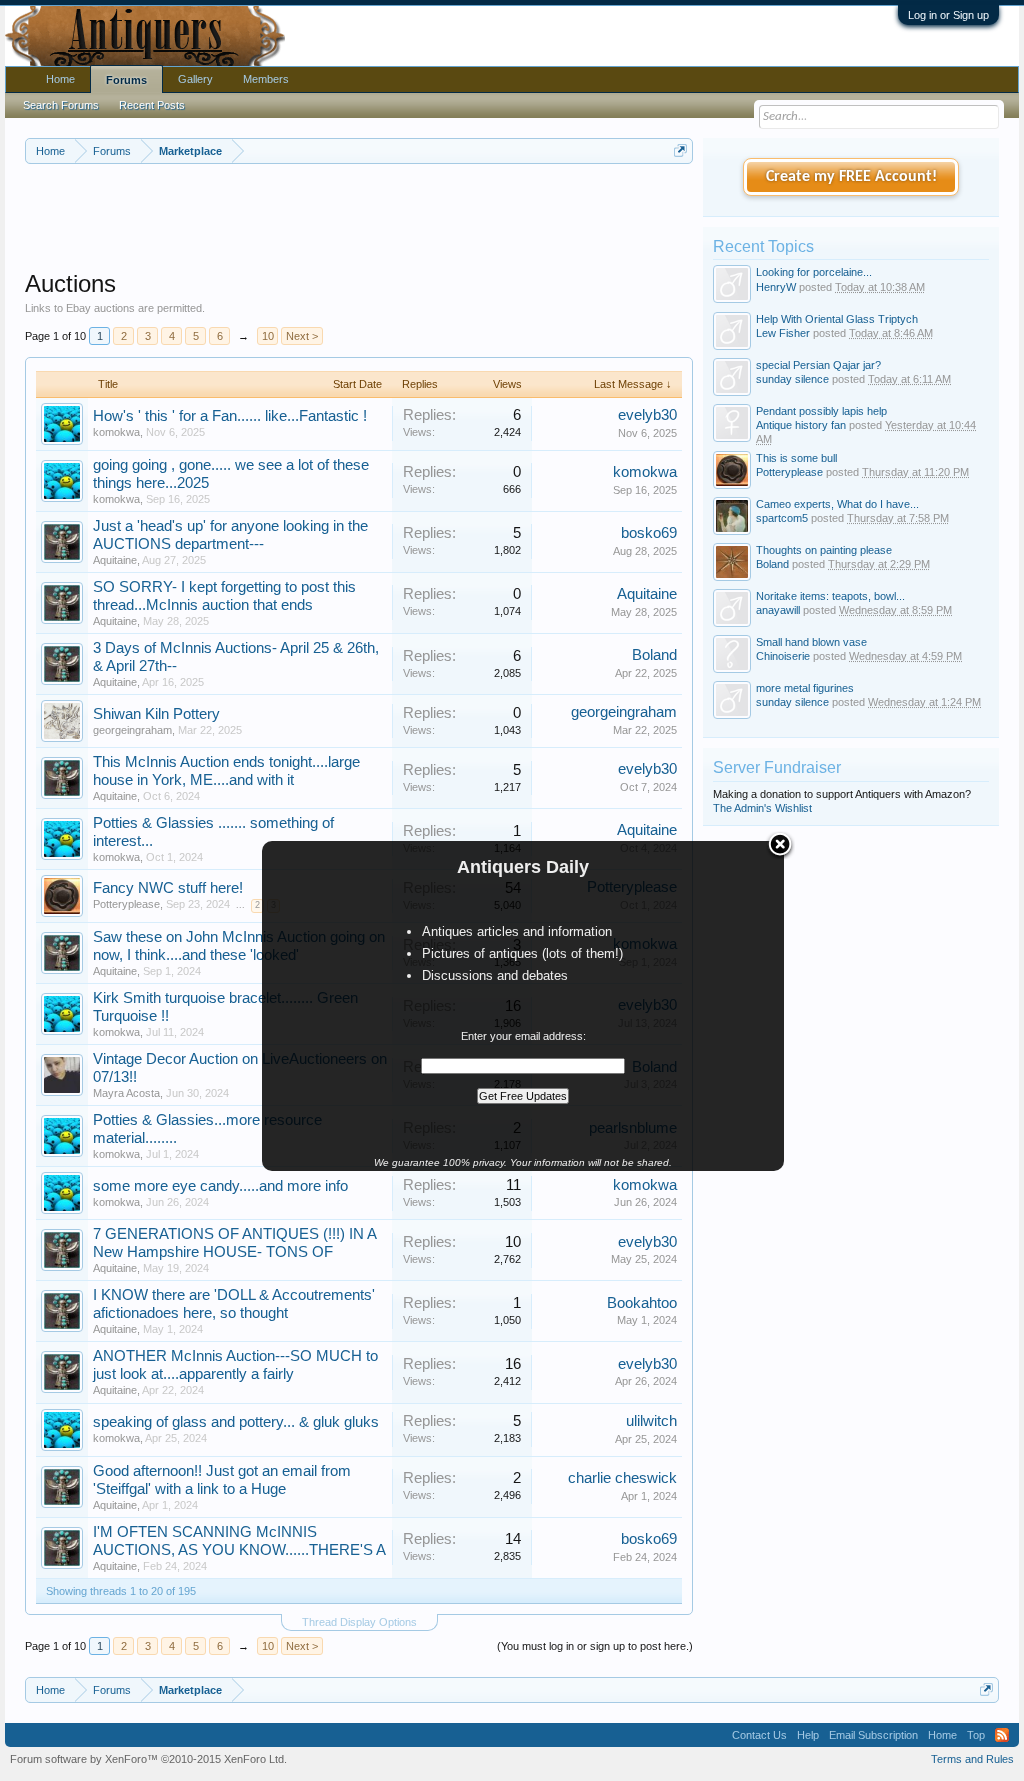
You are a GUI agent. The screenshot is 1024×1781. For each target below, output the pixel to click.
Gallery (195, 79)
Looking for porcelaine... (814, 272)
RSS (1002, 1735)
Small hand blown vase (811, 642)
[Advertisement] (389, 219)
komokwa (116, 432)
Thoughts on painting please (824, 550)
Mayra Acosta (126, 1093)
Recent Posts (152, 105)
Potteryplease (126, 904)
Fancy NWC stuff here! (168, 888)
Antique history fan (801, 425)
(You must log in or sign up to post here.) (595, 1646)
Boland (654, 655)
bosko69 (649, 533)
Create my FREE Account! (851, 177)
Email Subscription (873, 1735)
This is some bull (796, 458)
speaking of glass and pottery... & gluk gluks (236, 1422)
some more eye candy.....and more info (220, 1186)
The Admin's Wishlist (762, 808)
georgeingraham (132, 730)
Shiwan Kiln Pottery (156, 714)
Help (808, 1735)
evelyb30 (647, 415)
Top (976, 1735)
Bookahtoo (642, 1303)
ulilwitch (651, 1421)
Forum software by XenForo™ (148, 1759)
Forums (126, 80)
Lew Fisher (783, 333)
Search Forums (61, 105)
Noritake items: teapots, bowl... (830, 596)
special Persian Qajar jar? (818, 365)
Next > (302, 336)
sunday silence (792, 379)
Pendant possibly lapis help (821, 411)
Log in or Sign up (948, 15)
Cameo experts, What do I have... (837, 504)
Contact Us (759, 1735)
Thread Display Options (359, 1622)
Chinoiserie (783, 656)
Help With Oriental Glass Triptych (837, 319)
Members (266, 79)
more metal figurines (805, 688)
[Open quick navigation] (680, 150)
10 (268, 336)
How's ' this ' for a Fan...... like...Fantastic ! (230, 416)
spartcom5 (782, 518)
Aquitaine (115, 560)
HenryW (776, 287)
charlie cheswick (622, 1478)
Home (60, 79)
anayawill (778, 610)
